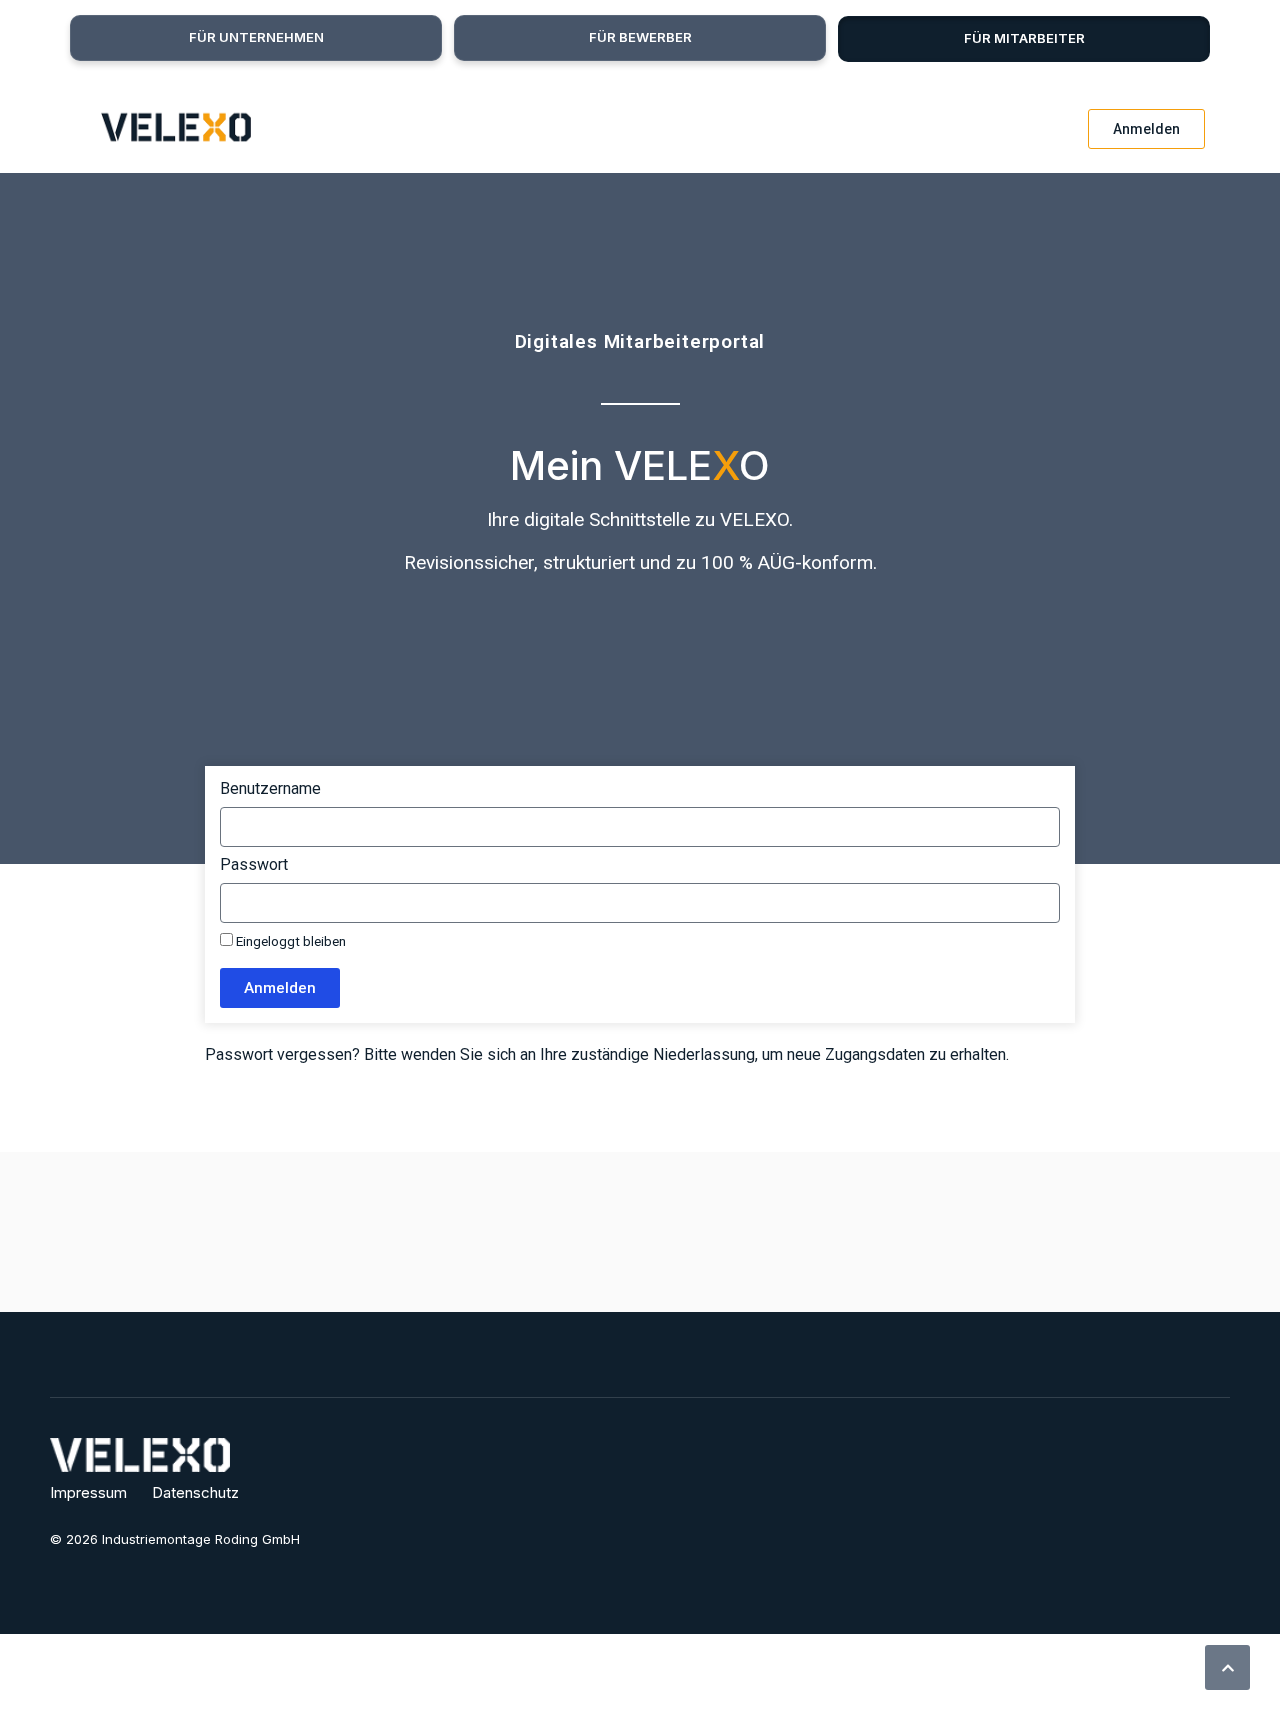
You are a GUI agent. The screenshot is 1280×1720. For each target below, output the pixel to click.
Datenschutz (195, 1492)
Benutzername (270, 789)
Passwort (254, 865)
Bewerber (640, 37)
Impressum (88, 1492)
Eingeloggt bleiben (289, 941)
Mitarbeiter (1024, 38)
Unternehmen (256, 37)
